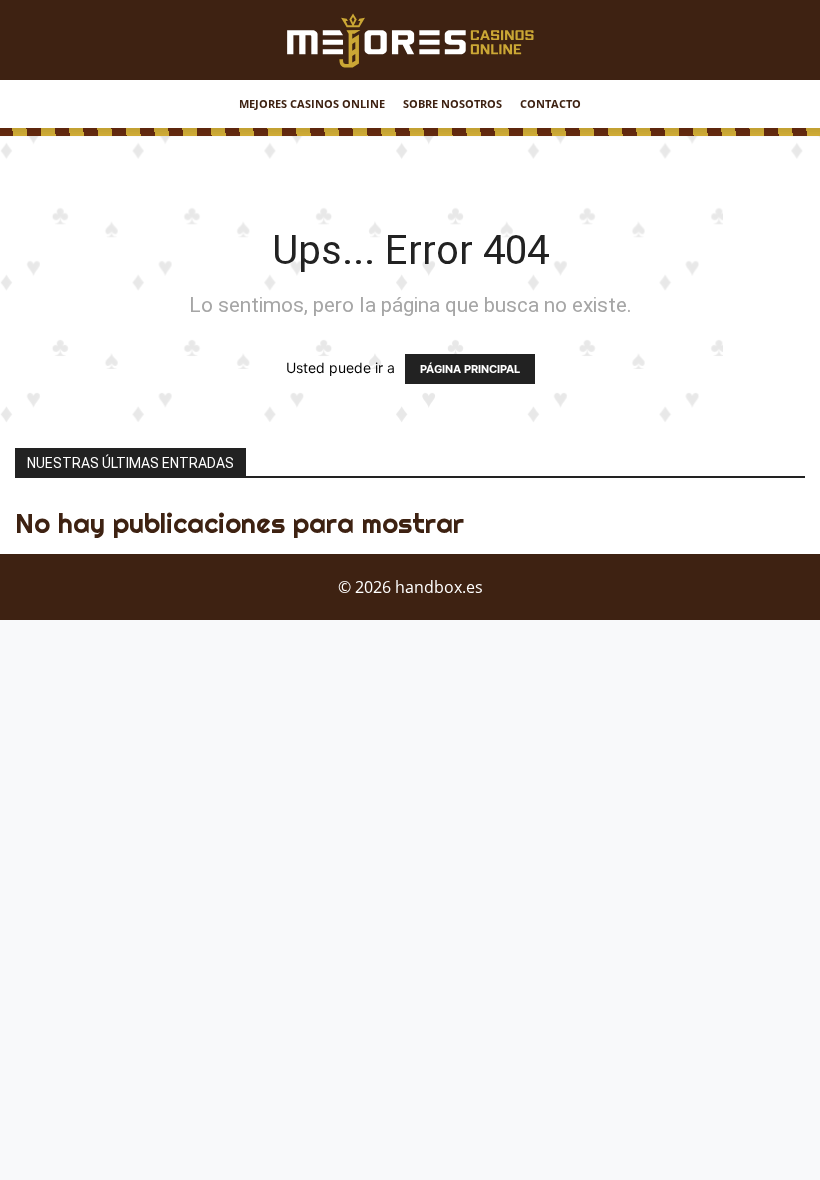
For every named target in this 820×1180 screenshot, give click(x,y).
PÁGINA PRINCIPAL (470, 369)
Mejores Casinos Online (312, 103)
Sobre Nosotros (452, 103)
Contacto (550, 103)
